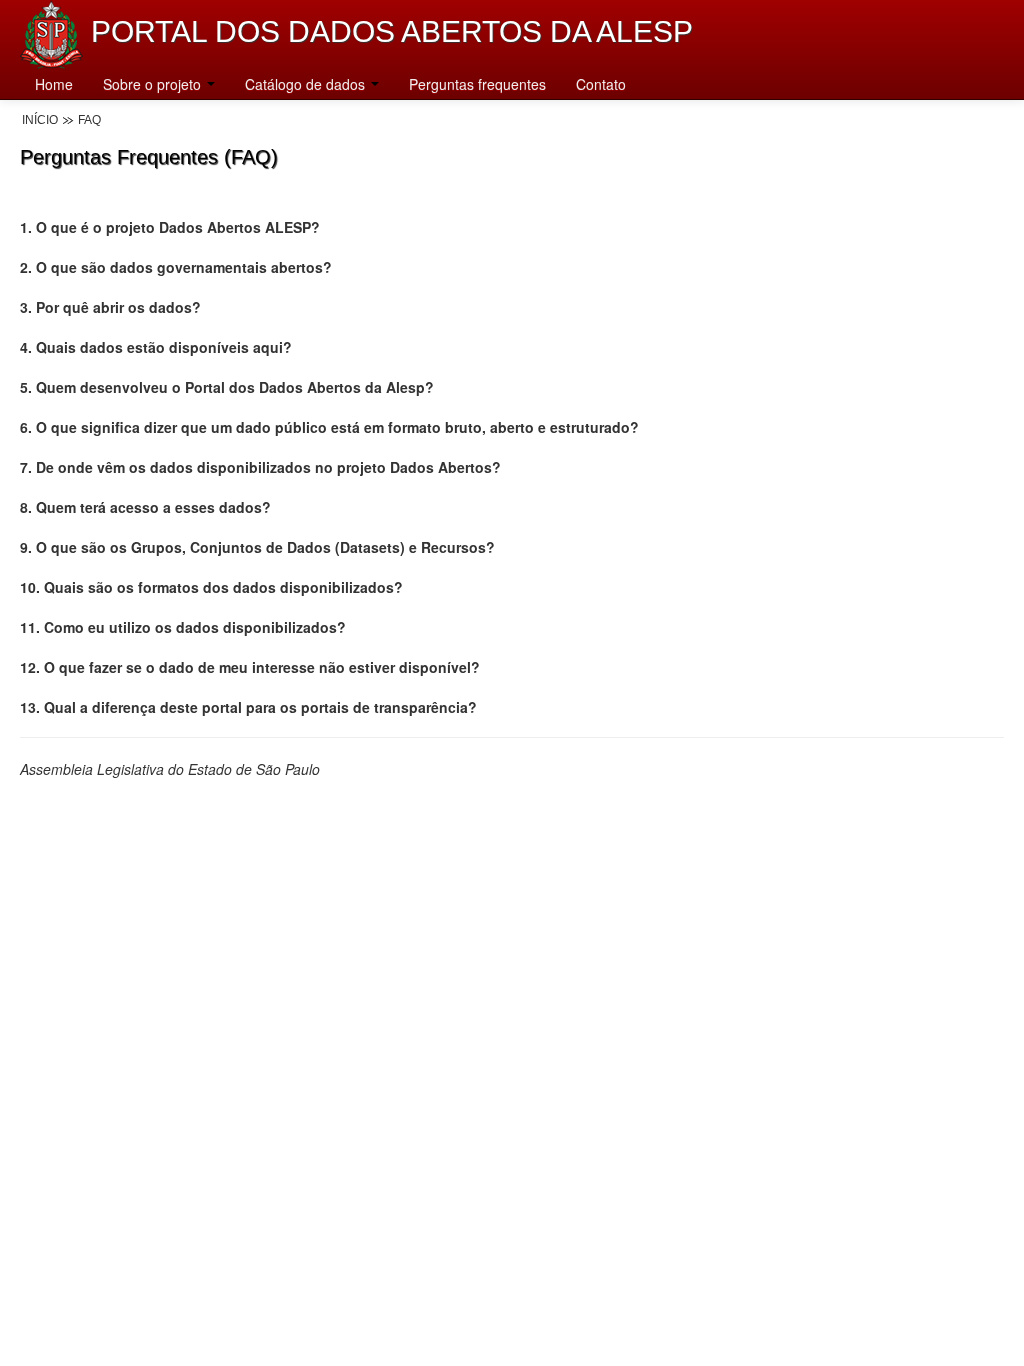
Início (40, 120)
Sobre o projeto (154, 84)
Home (54, 84)
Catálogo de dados (307, 84)
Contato (601, 84)
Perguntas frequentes (477, 84)
